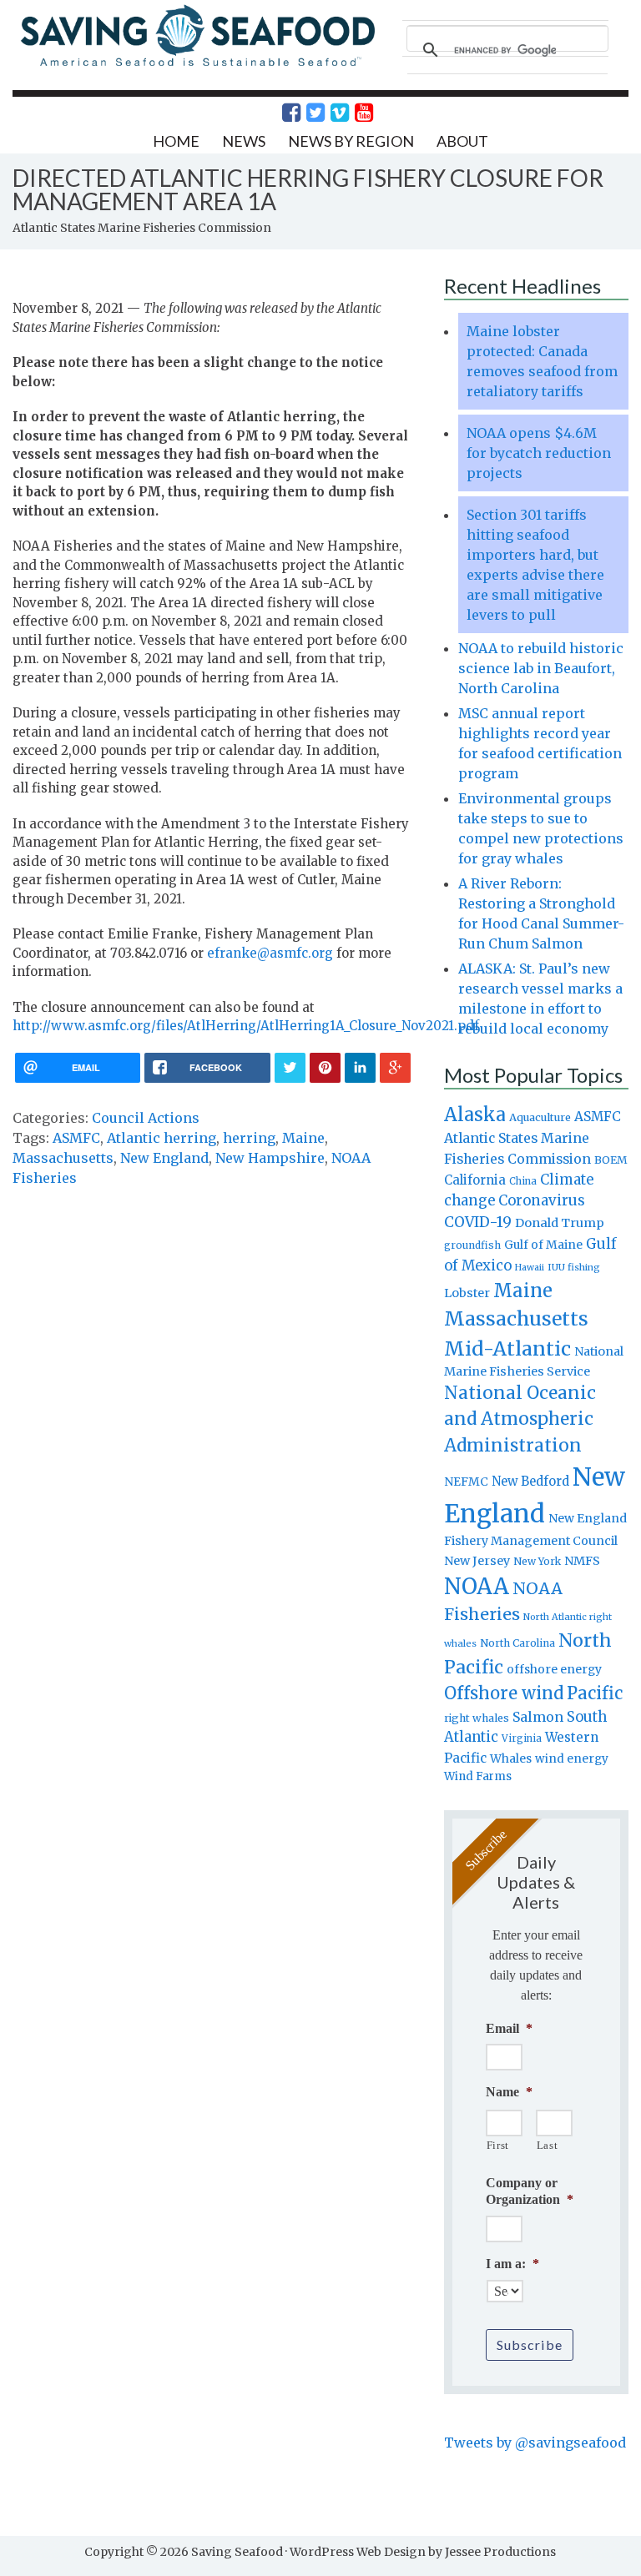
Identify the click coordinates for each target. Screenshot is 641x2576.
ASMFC (76, 1138)
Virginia (522, 1738)
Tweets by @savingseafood (535, 2443)
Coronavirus (542, 1200)
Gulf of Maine (543, 1245)
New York (537, 1561)
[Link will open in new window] (282, 113)
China (523, 1181)
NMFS (582, 1561)
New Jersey (477, 1561)
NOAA (477, 1587)
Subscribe (530, 2345)
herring (249, 1138)
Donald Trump (560, 1223)
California (475, 1180)
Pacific (595, 1693)
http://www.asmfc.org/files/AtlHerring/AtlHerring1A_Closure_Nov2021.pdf (246, 1026)
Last (548, 2145)
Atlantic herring (162, 1138)
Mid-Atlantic (507, 1348)
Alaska (475, 1115)
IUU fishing (574, 1267)
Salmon (538, 1717)
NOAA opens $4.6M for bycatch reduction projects (539, 453)
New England (164, 1158)
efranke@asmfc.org (270, 953)
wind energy (572, 1759)
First (498, 2145)
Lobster (467, 1293)
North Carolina (517, 1643)
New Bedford (530, 1481)
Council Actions (146, 1118)
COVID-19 (478, 1222)
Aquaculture (540, 1117)
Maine (303, 1138)
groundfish (472, 1245)
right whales (477, 1718)
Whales (511, 1758)
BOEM (611, 1160)
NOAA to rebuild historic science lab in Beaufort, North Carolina (541, 668)
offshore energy (554, 1669)
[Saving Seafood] (197, 65)
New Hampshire (270, 1158)
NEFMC (466, 1482)
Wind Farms (478, 1776)
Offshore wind (504, 1693)
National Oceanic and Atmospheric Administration (520, 1419)
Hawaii (530, 1268)
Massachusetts (63, 1158)
